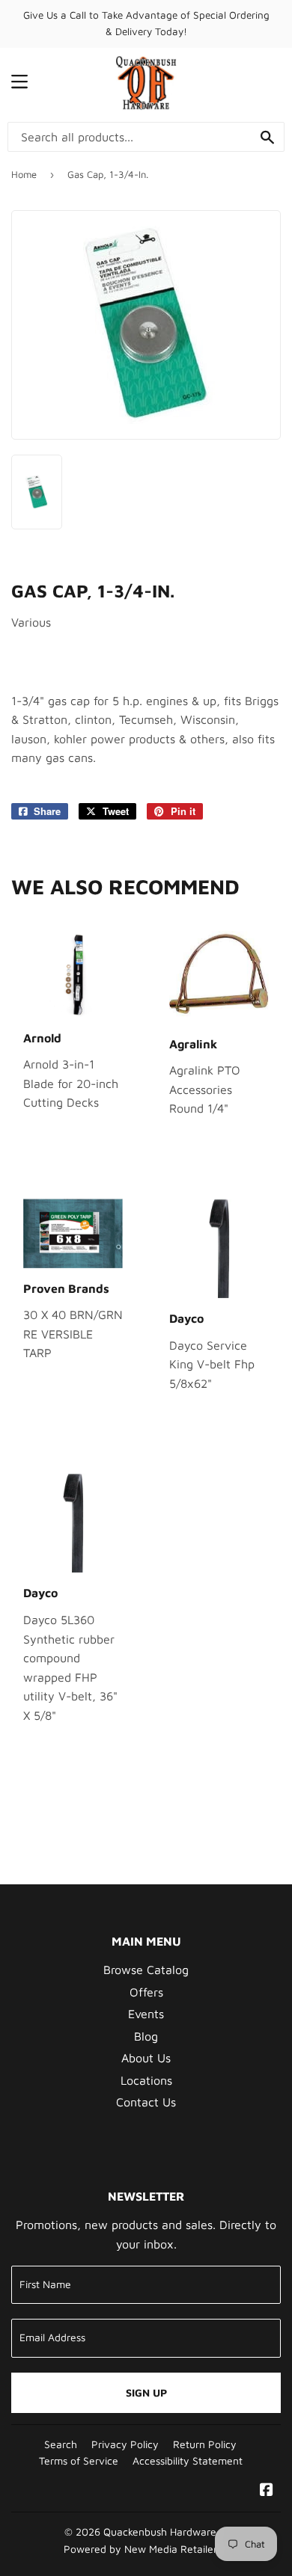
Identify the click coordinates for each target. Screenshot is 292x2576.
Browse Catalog (146, 1970)
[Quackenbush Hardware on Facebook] (267, 2491)
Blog (146, 2036)
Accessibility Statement (188, 2461)
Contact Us (146, 2102)
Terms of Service (79, 2461)
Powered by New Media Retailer (140, 2549)
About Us (146, 2058)
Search (61, 2444)
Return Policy (205, 2444)
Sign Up (146, 2392)
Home (24, 174)
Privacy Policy (125, 2444)
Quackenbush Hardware (160, 2532)
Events (146, 2014)
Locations (146, 2080)
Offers (146, 1992)
